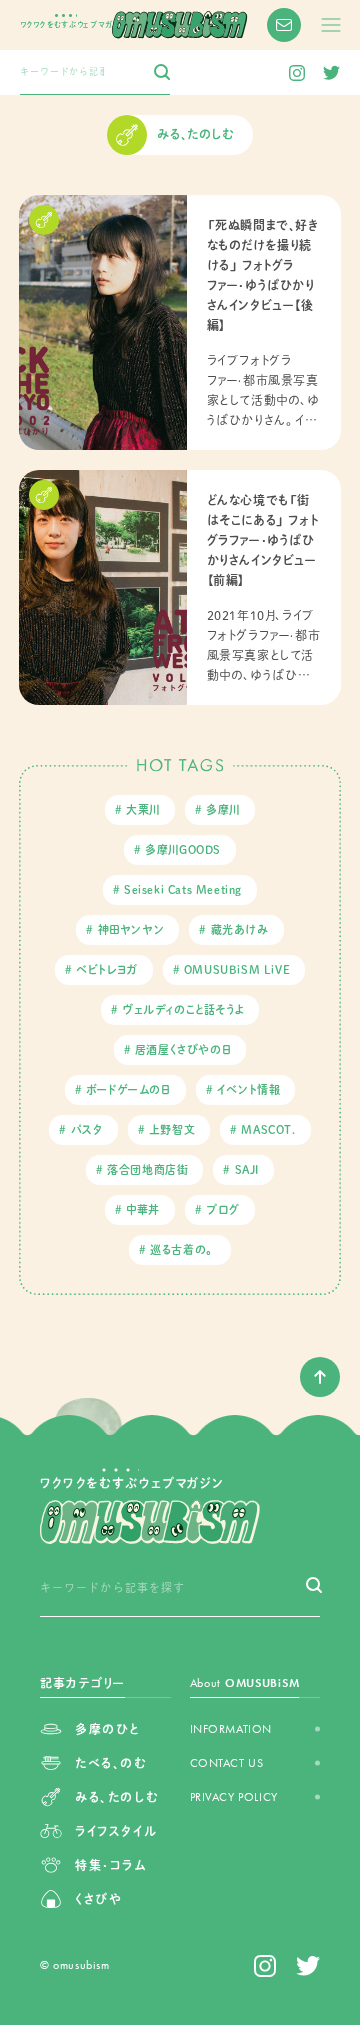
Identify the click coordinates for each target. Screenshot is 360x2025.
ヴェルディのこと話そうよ (183, 1009)
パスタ (87, 1129)
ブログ (223, 1209)
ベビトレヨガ (107, 969)
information (231, 1729)
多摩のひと (107, 1729)
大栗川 (143, 809)
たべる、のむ (111, 1763)
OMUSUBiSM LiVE (237, 969)
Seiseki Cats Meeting (183, 889)
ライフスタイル (116, 1831)
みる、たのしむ (117, 1797)
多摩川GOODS (183, 849)
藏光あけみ (240, 929)
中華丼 (143, 1209)
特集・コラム (111, 1865)
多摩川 (223, 809)
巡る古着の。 (183, 1249)
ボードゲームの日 (128, 1089)
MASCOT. (268, 1129)
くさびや (98, 1899)
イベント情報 (249, 1089)
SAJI (247, 1169)
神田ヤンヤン (131, 929)
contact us (227, 1763)
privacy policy (234, 1797)
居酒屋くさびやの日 (183, 1049)
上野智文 (172, 1129)
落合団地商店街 (147, 1169)
